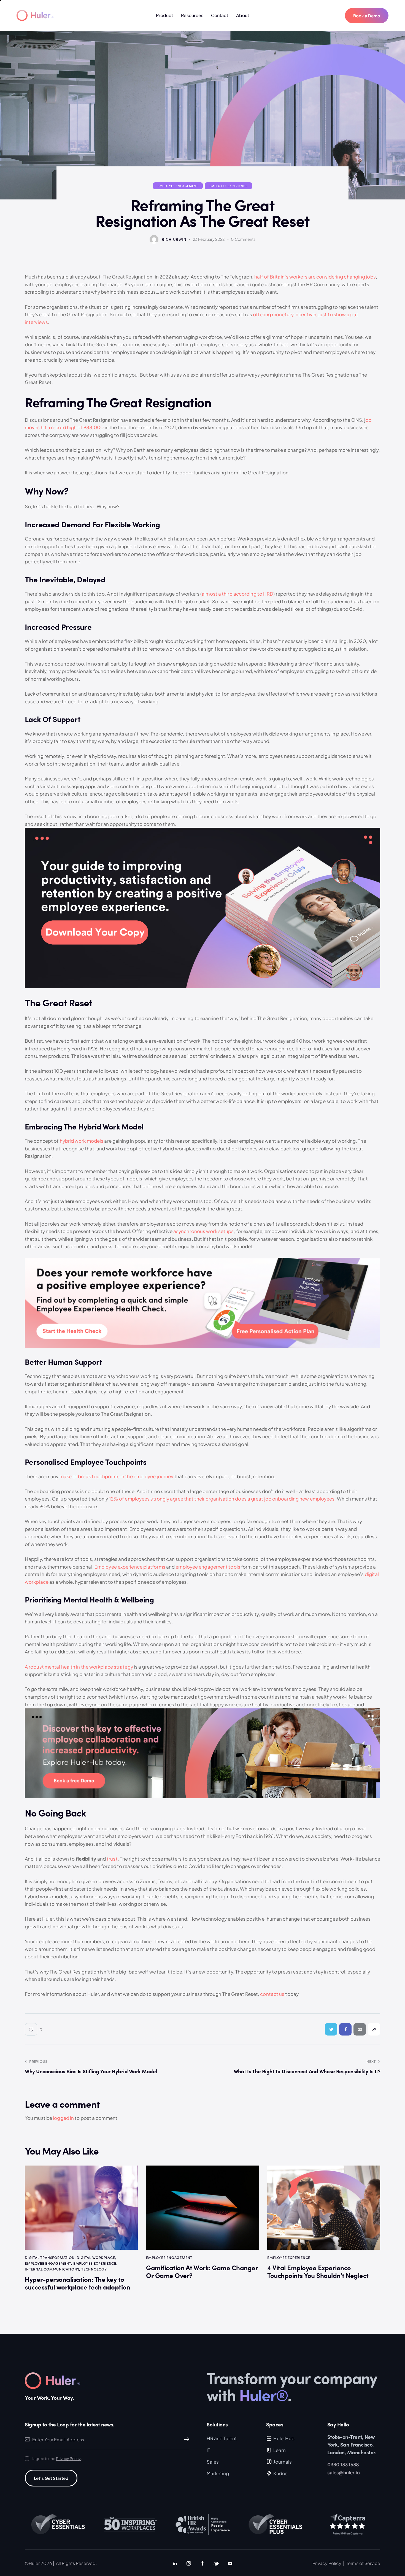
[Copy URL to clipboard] (374, 2029)
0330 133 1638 (343, 2464)
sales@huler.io (344, 2472)
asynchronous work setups (203, 1231)
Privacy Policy (68, 2459)
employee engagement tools (208, 1567)
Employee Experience (228, 186)
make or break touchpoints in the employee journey (117, 1476)
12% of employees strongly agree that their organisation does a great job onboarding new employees (222, 1499)
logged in (63, 2118)
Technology (94, 2269)
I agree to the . (57, 2458)
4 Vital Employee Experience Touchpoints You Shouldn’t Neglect (318, 2272)
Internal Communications (52, 2269)
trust (112, 1859)
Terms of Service (363, 2563)
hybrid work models (82, 1141)
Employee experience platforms (130, 1567)
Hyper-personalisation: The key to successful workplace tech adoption (77, 2283)
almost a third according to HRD (237, 594)
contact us (272, 1994)
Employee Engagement (178, 186)
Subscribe (185, 2440)
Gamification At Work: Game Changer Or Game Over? (202, 2272)
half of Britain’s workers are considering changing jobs (315, 277)
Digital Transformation (50, 2257)
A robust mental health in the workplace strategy (79, 1667)
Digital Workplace (96, 2257)
